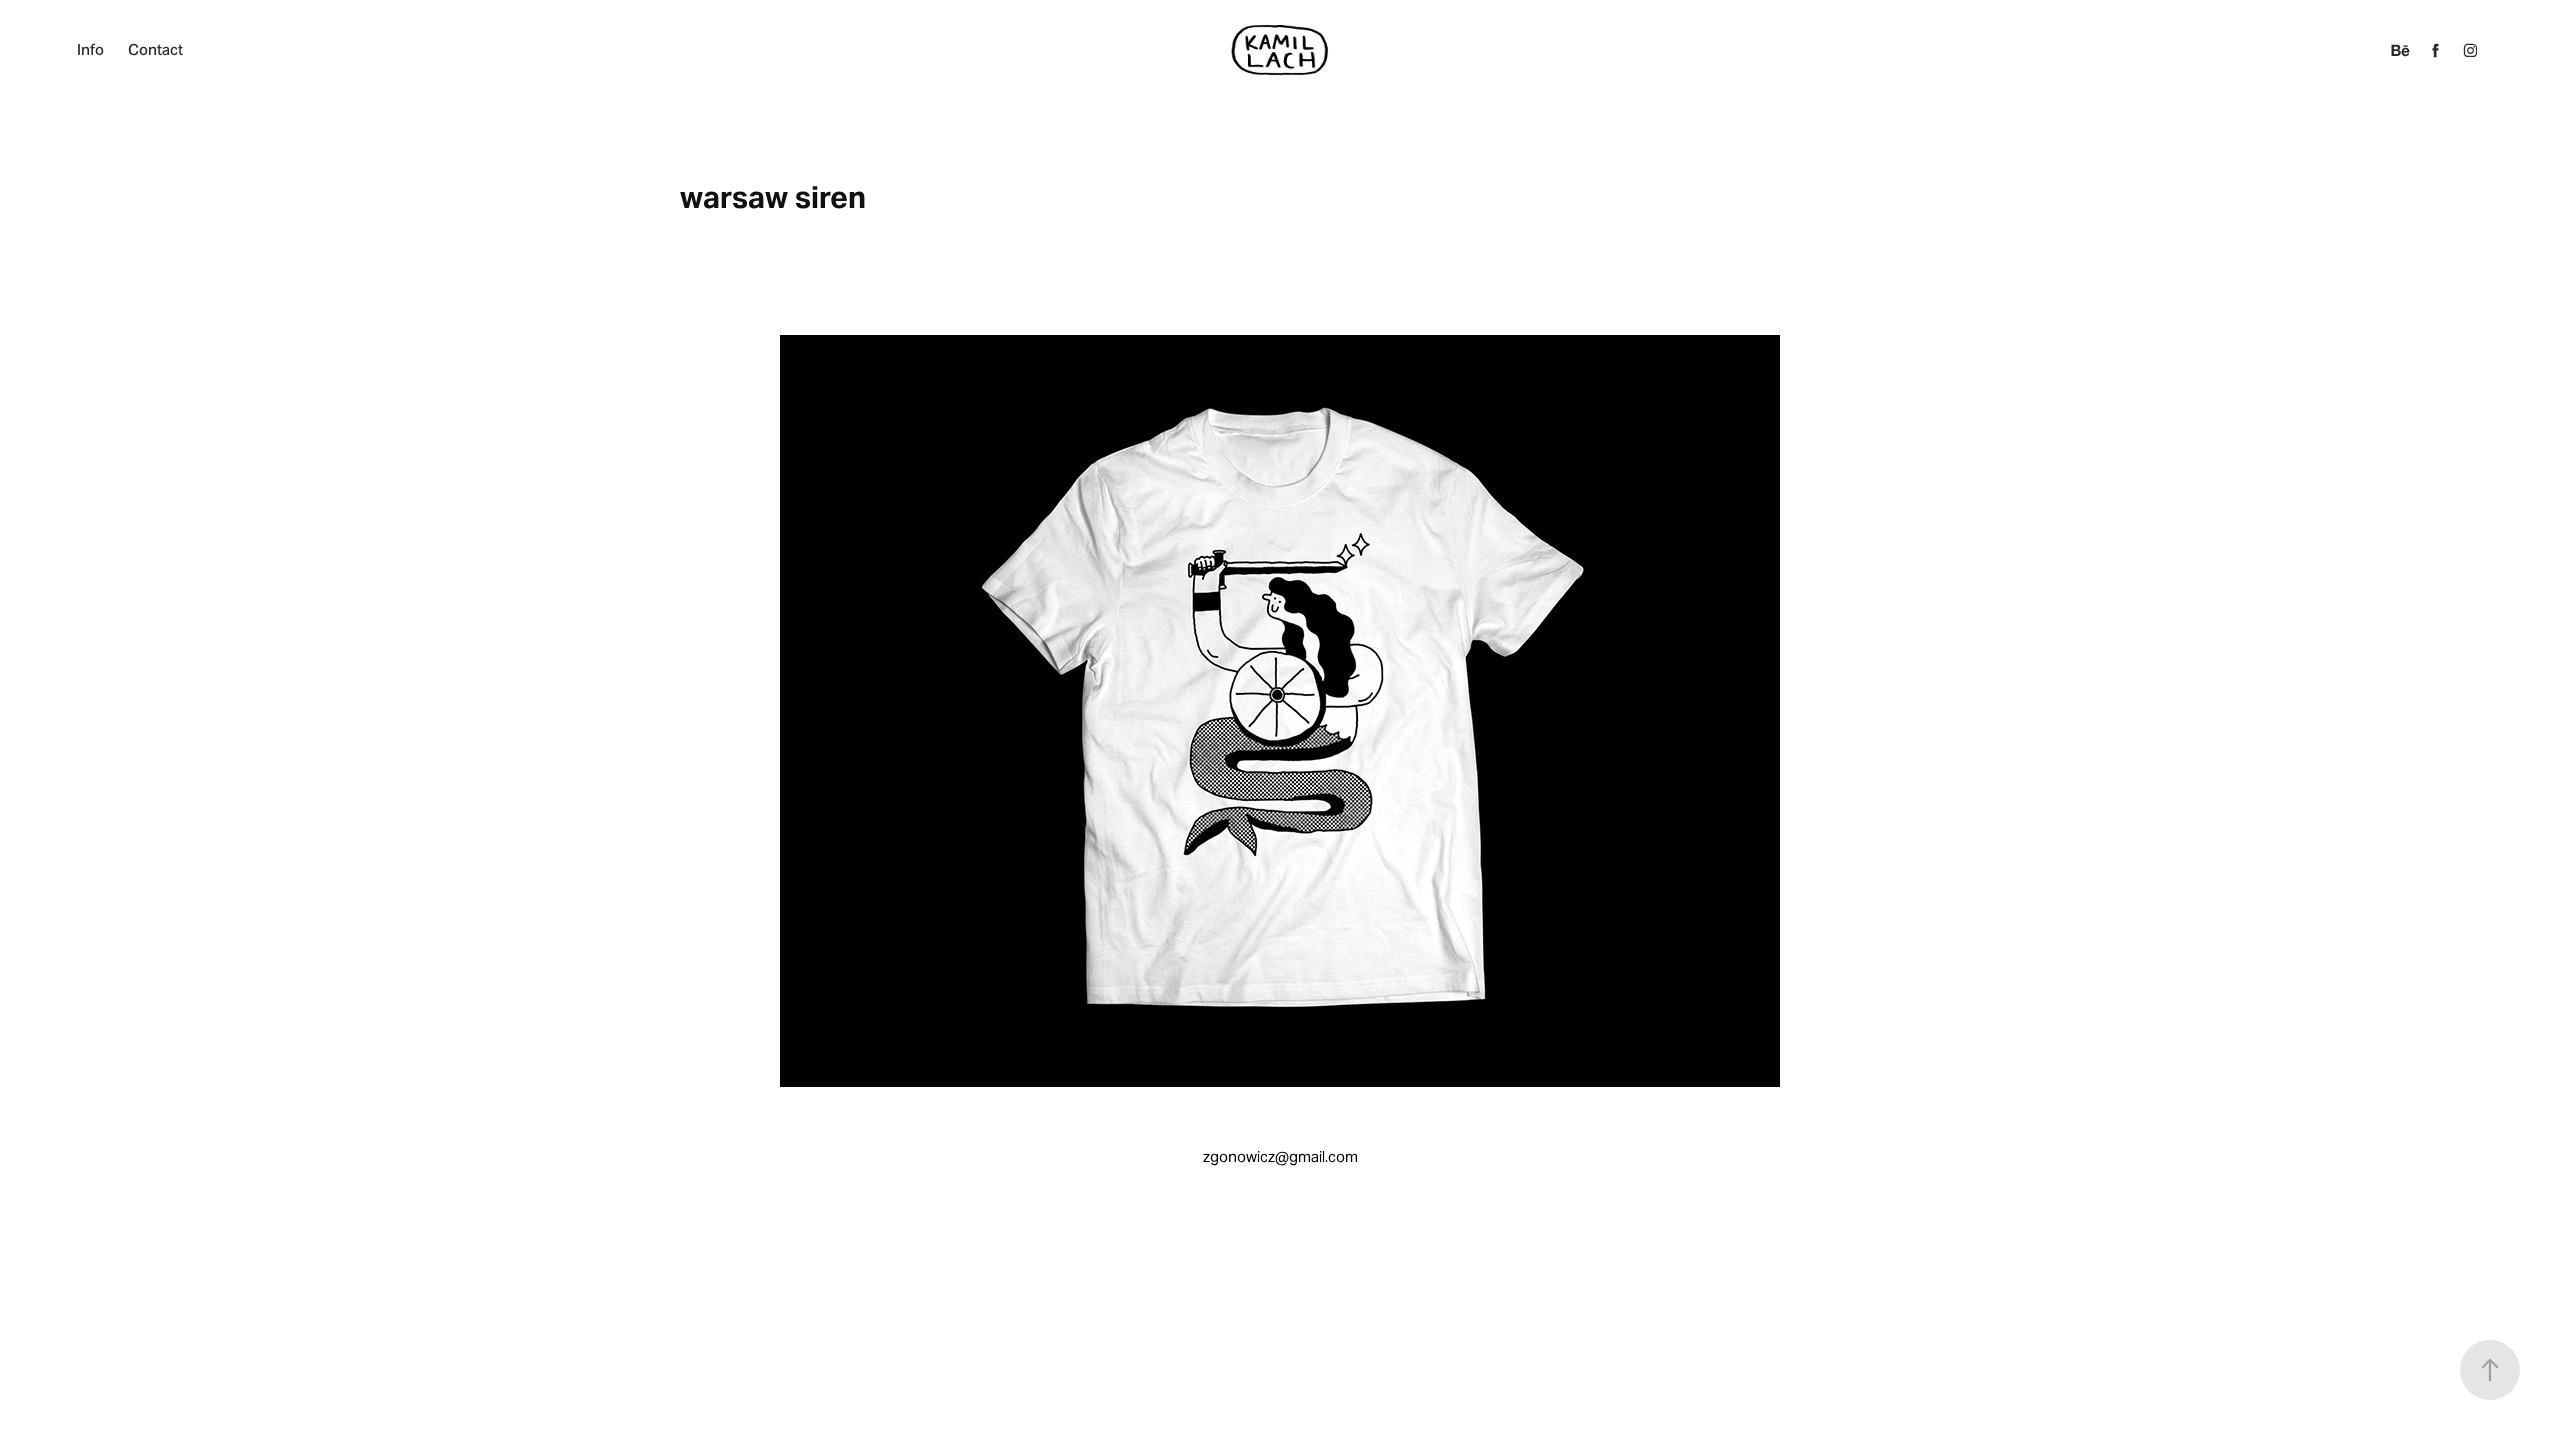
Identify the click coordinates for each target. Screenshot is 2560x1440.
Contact (155, 49)
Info (90, 49)
